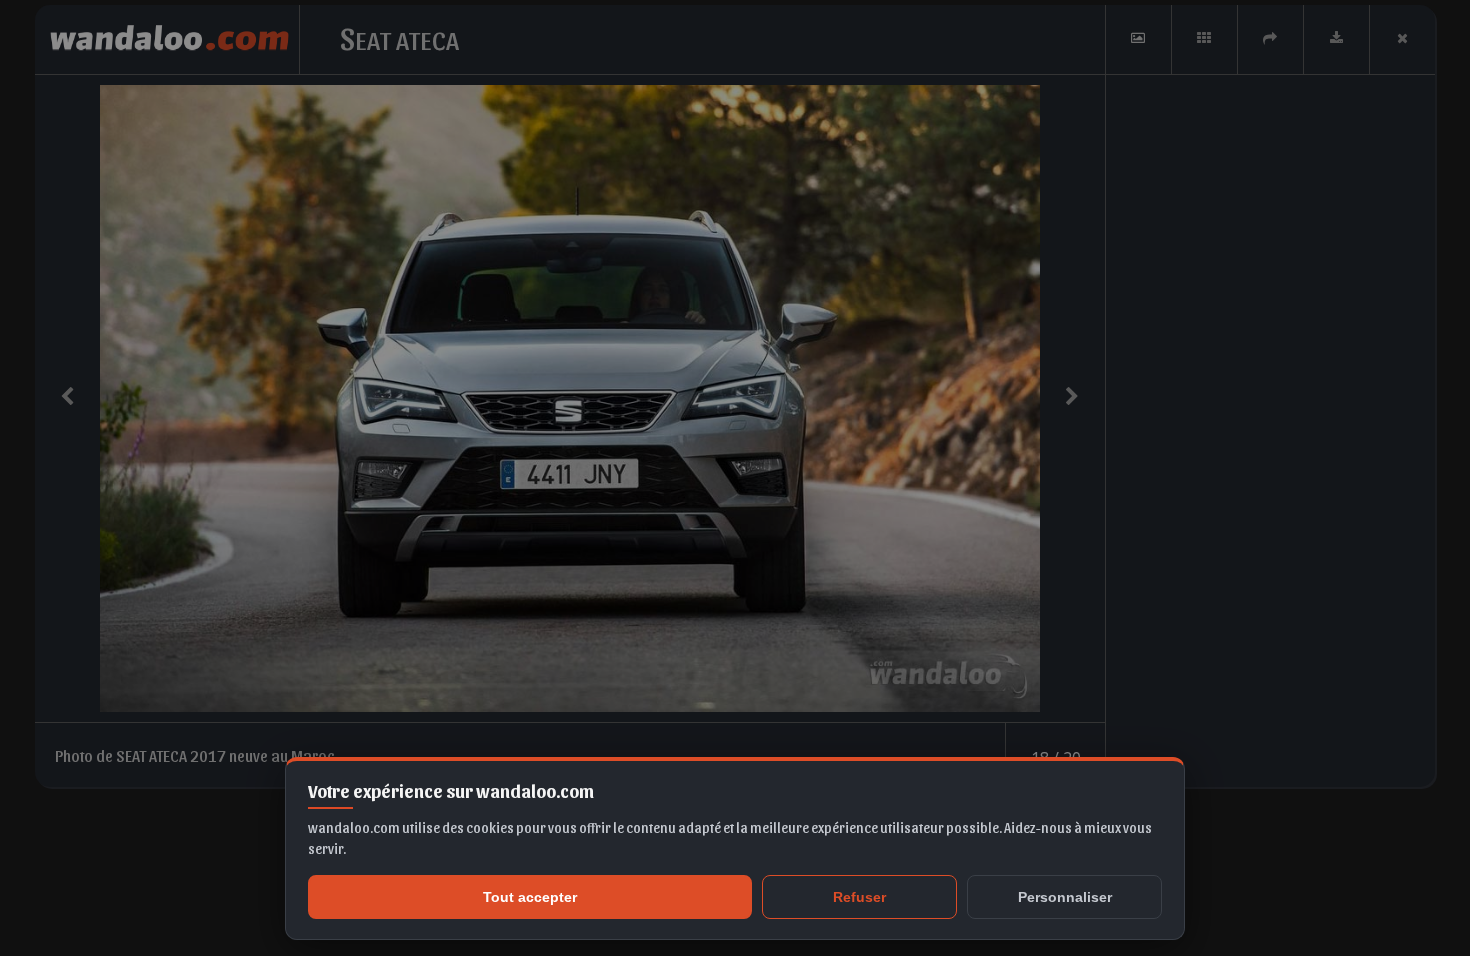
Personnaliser (1065, 897)
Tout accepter (530, 897)
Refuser (859, 897)
